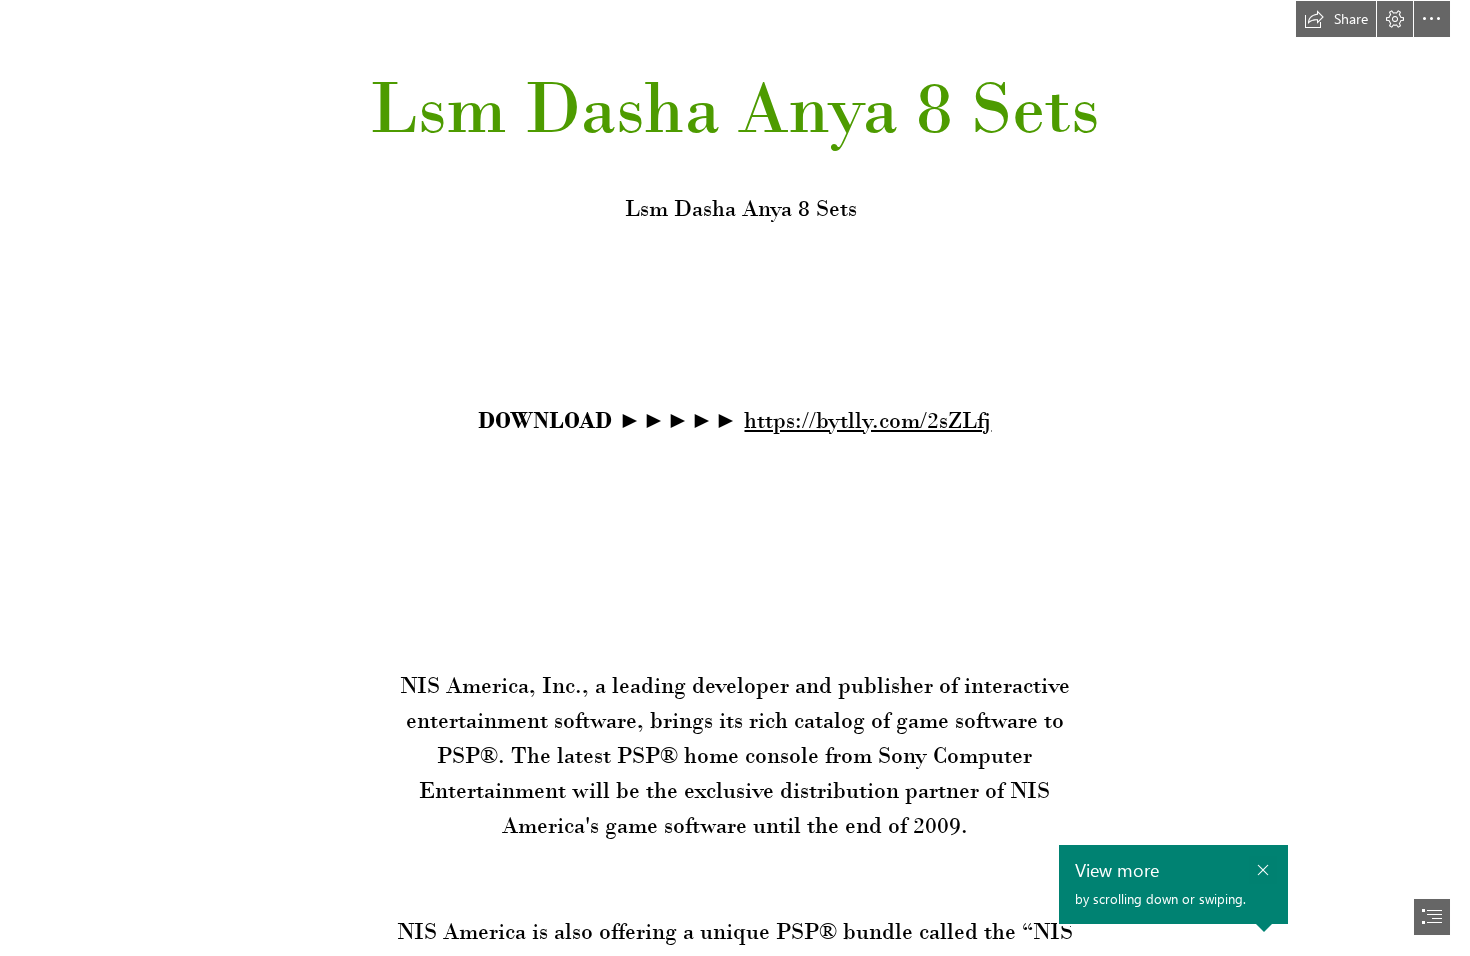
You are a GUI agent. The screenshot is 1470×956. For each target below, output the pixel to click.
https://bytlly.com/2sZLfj (867, 420)
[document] (735, 478)
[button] (1336, 19)
